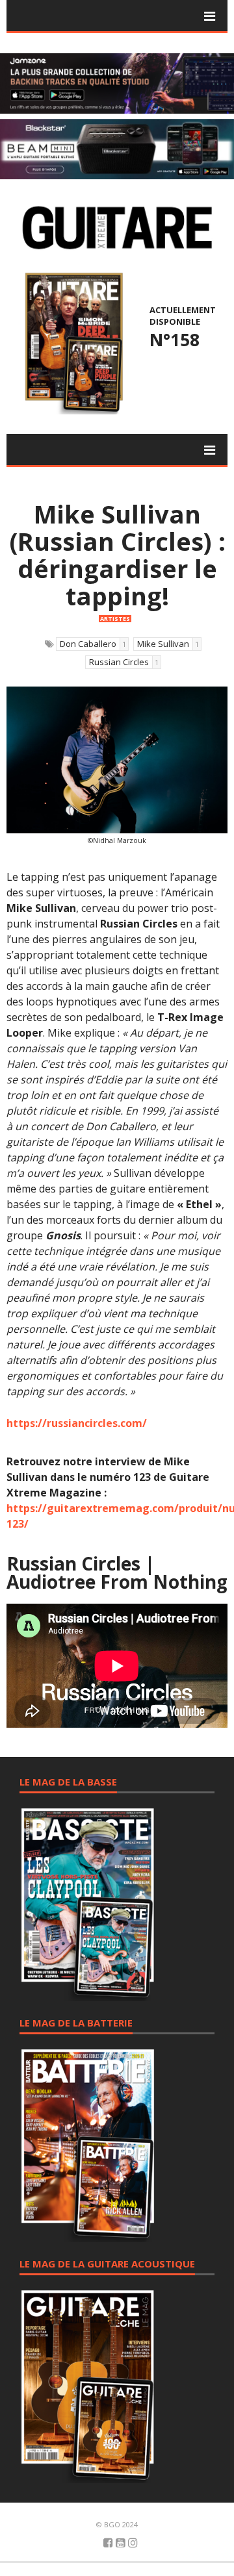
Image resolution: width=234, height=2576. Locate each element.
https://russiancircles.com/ (77, 1423)
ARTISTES (115, 619)
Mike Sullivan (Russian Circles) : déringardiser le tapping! (117, 555)
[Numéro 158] (72, 342)
